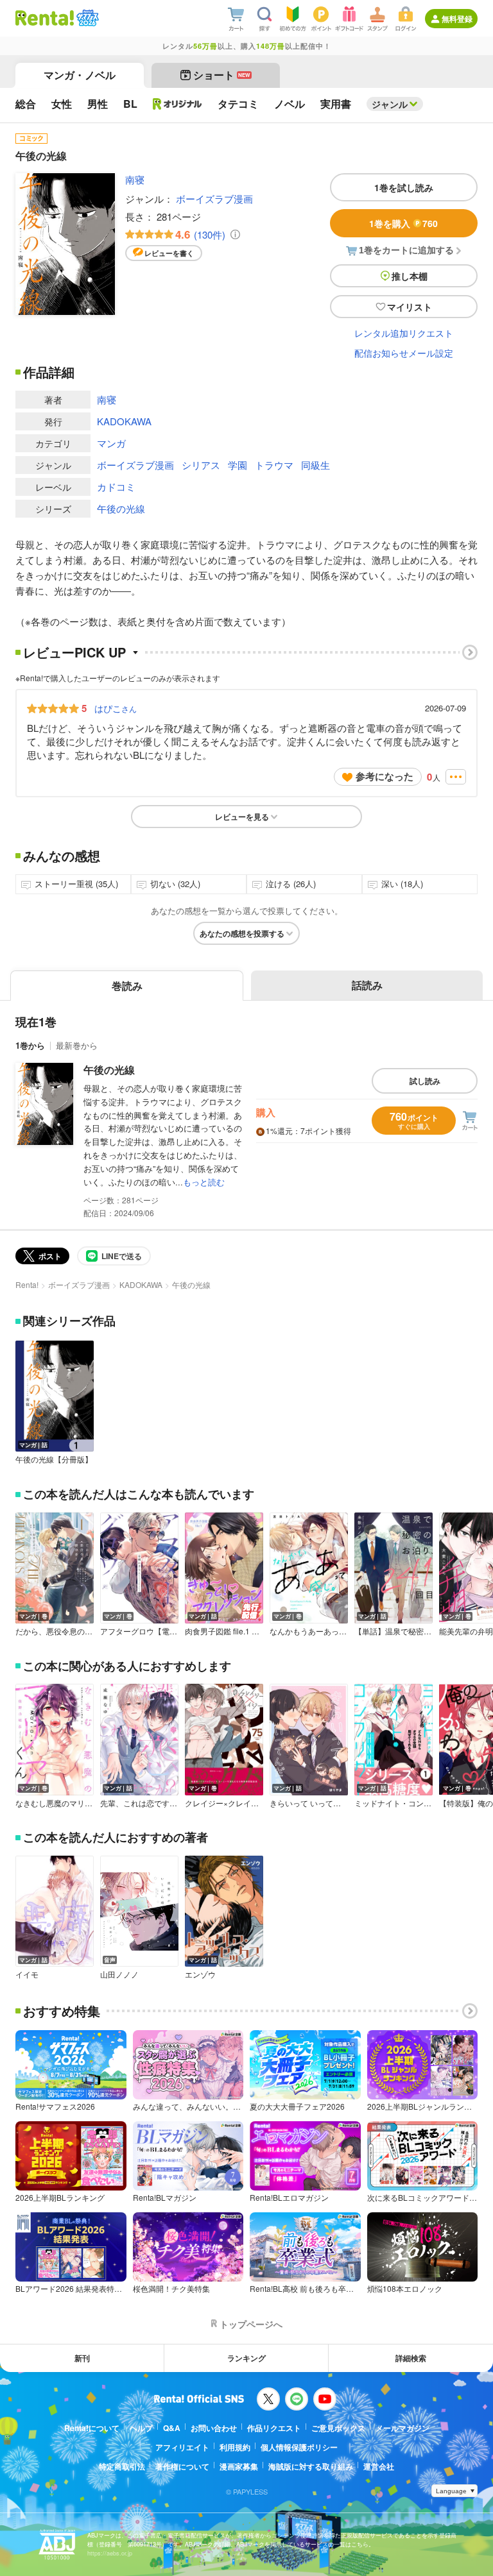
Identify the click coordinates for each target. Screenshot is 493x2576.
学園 (238, 465)
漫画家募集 (239, 2466)
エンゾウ (200, 1974)
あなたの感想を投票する (242, 933)
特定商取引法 (122, 2466)
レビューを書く (169, 253)
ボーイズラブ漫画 (214, 199)
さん (116, 708)
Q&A (172, 2428)
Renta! (27, 1284)
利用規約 (235, 2447)
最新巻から (77, 1045)
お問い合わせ (214, 2428)
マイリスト (410, 307)
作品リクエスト (274, 2428)
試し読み (425, 1081)
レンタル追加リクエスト (404, 333)
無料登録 (457, 19)
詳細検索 (411, 2358)
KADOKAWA (124, 421)
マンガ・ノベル (80, 75)
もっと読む (204, 1182)
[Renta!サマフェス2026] (86, 18)
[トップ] (45, 18)
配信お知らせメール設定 (404, 353)
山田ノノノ (119, 1974)
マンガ (111, 443)
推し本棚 (410, 276)
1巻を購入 (403, 223)
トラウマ (274, 465)
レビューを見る (242, 817)
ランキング (246, 2358)
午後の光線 (121, 508)
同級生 (316, 465)
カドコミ (116, 487)
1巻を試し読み (404, 187)
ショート (222, 75)
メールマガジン (402, 2428)
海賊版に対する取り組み (311, 2466)
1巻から (30, 1045)
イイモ (27, 1974)
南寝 (135, 179)
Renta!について (92, 2428)
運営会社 (379, 2466)
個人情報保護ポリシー (299, 2447)
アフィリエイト (182, 2447)
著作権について (182, 2466)
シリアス (201, 465)
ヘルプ (141, 2428)
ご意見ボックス (338, 2428)
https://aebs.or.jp (110, 2553)
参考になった (385, 776)
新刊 (82, 2358)
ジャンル (390, 104)
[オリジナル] (177, 104)
